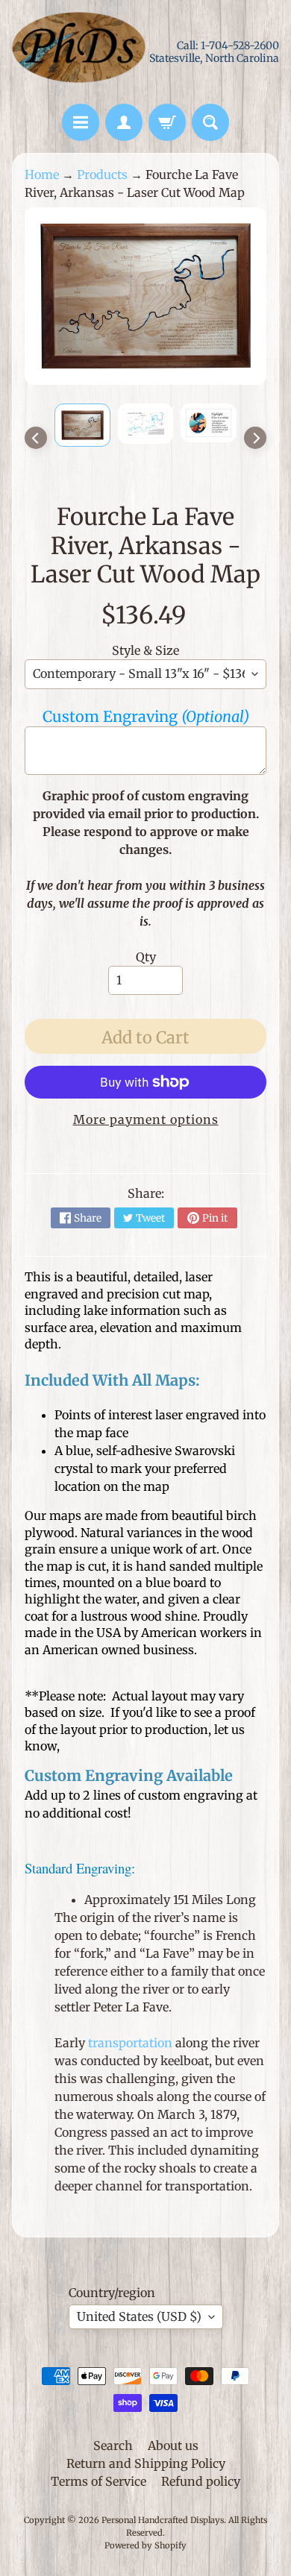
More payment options (146, 1119)
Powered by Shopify (145, 2545)
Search (113, 2445)
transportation (130, 2043)
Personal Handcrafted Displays (163, 2520)
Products (102, 175)
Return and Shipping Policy (146, 2463)
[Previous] (36, 438)
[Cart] (167, 122)
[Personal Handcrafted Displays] (79, 52)
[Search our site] (210, 122)
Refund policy (201, 2481)
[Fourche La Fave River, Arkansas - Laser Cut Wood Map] (82, 425)
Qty (146, 957)
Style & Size (145, 650)
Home (42, 175)
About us (173, 2445)
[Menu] (81, 122)
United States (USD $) (139, 2316)
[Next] (255, 438)
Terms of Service (98, 2481)
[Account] (124, 122)
